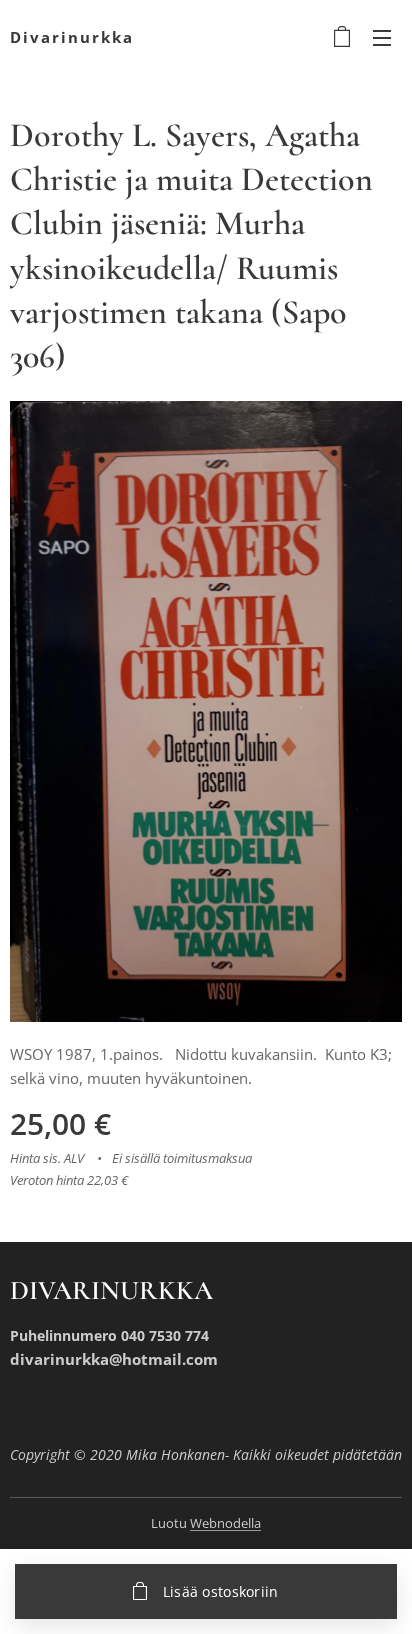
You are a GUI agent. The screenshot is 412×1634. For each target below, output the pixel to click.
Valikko (382, 37)
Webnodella (225, 1523)
